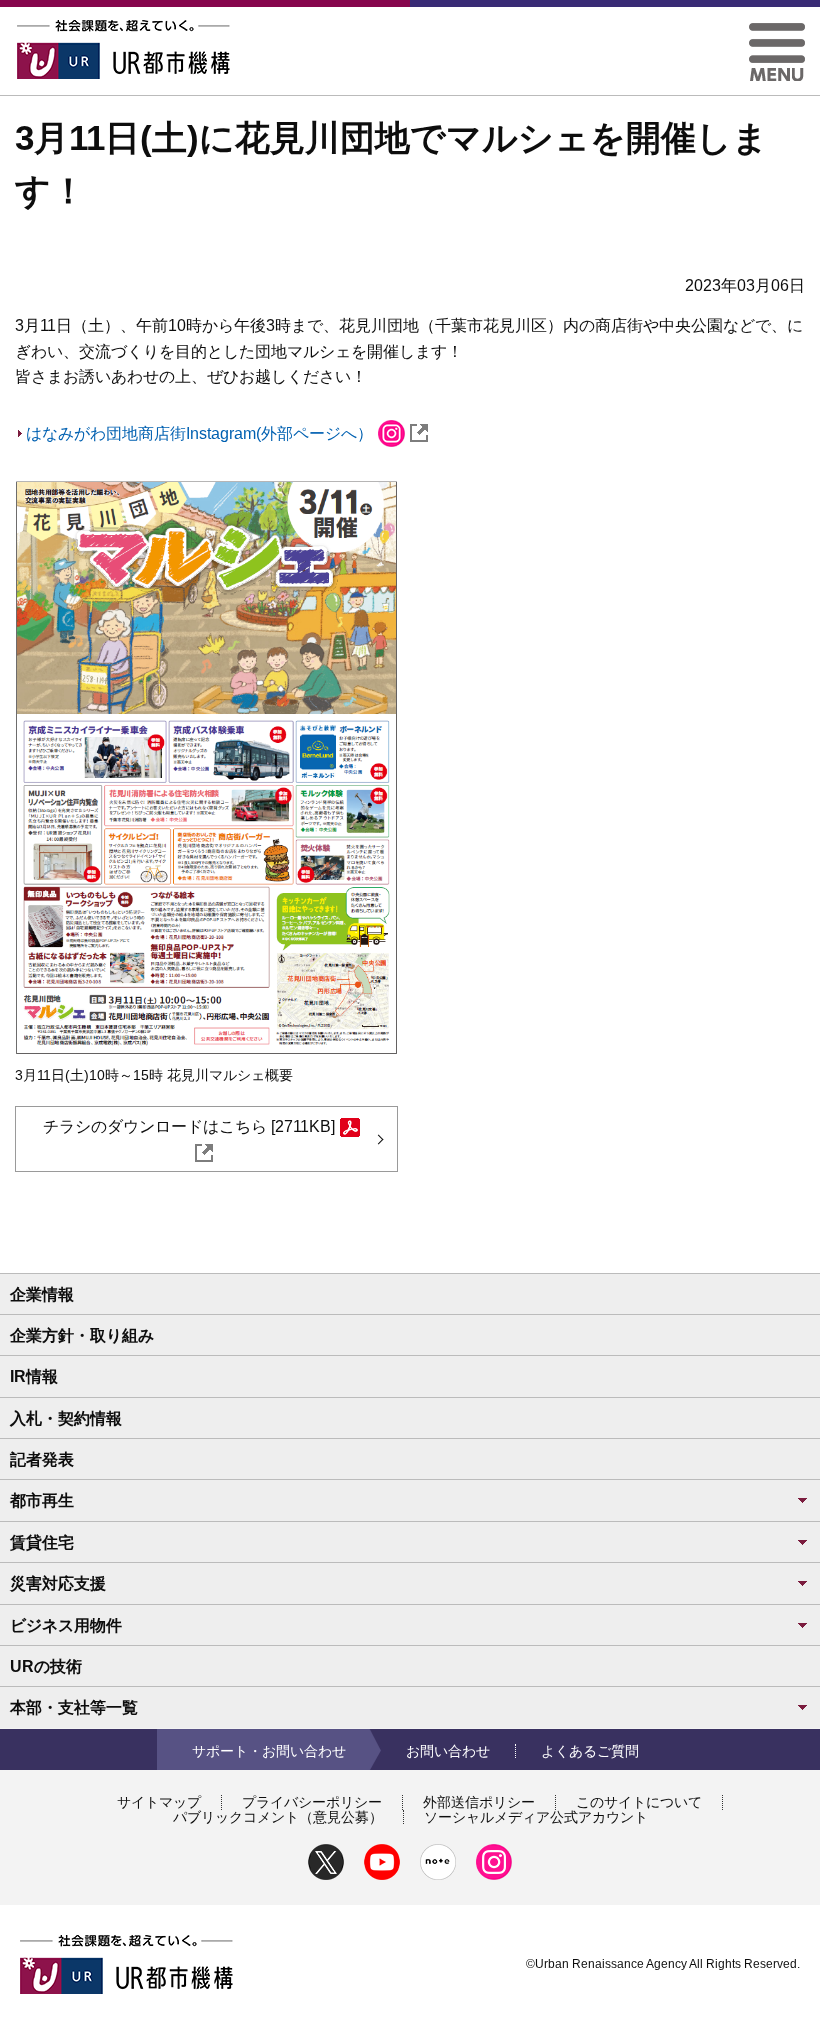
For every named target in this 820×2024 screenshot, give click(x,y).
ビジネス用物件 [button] (66, 1625)
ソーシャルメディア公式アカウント (536, 1817)
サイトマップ (159, 1802)
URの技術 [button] (46, 1666)
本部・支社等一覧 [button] (74, 1707)
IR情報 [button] (34, 1376)
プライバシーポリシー (312, 1802)
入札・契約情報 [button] (66, 1418)
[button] (777, 30)
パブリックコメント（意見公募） (278, 1817)
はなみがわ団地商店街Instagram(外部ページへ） (199, 433)
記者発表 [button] (42, 1459)
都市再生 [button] (42, 1500)
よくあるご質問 (590, 1751)
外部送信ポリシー (479, 1802)
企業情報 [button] (42, 1294)
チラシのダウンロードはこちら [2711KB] (189, 1126)
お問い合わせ (448, 1751)
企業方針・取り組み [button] (82, 1335)
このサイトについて (639, 1802)
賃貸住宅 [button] (42, 1542)
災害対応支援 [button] (58, 1583)
